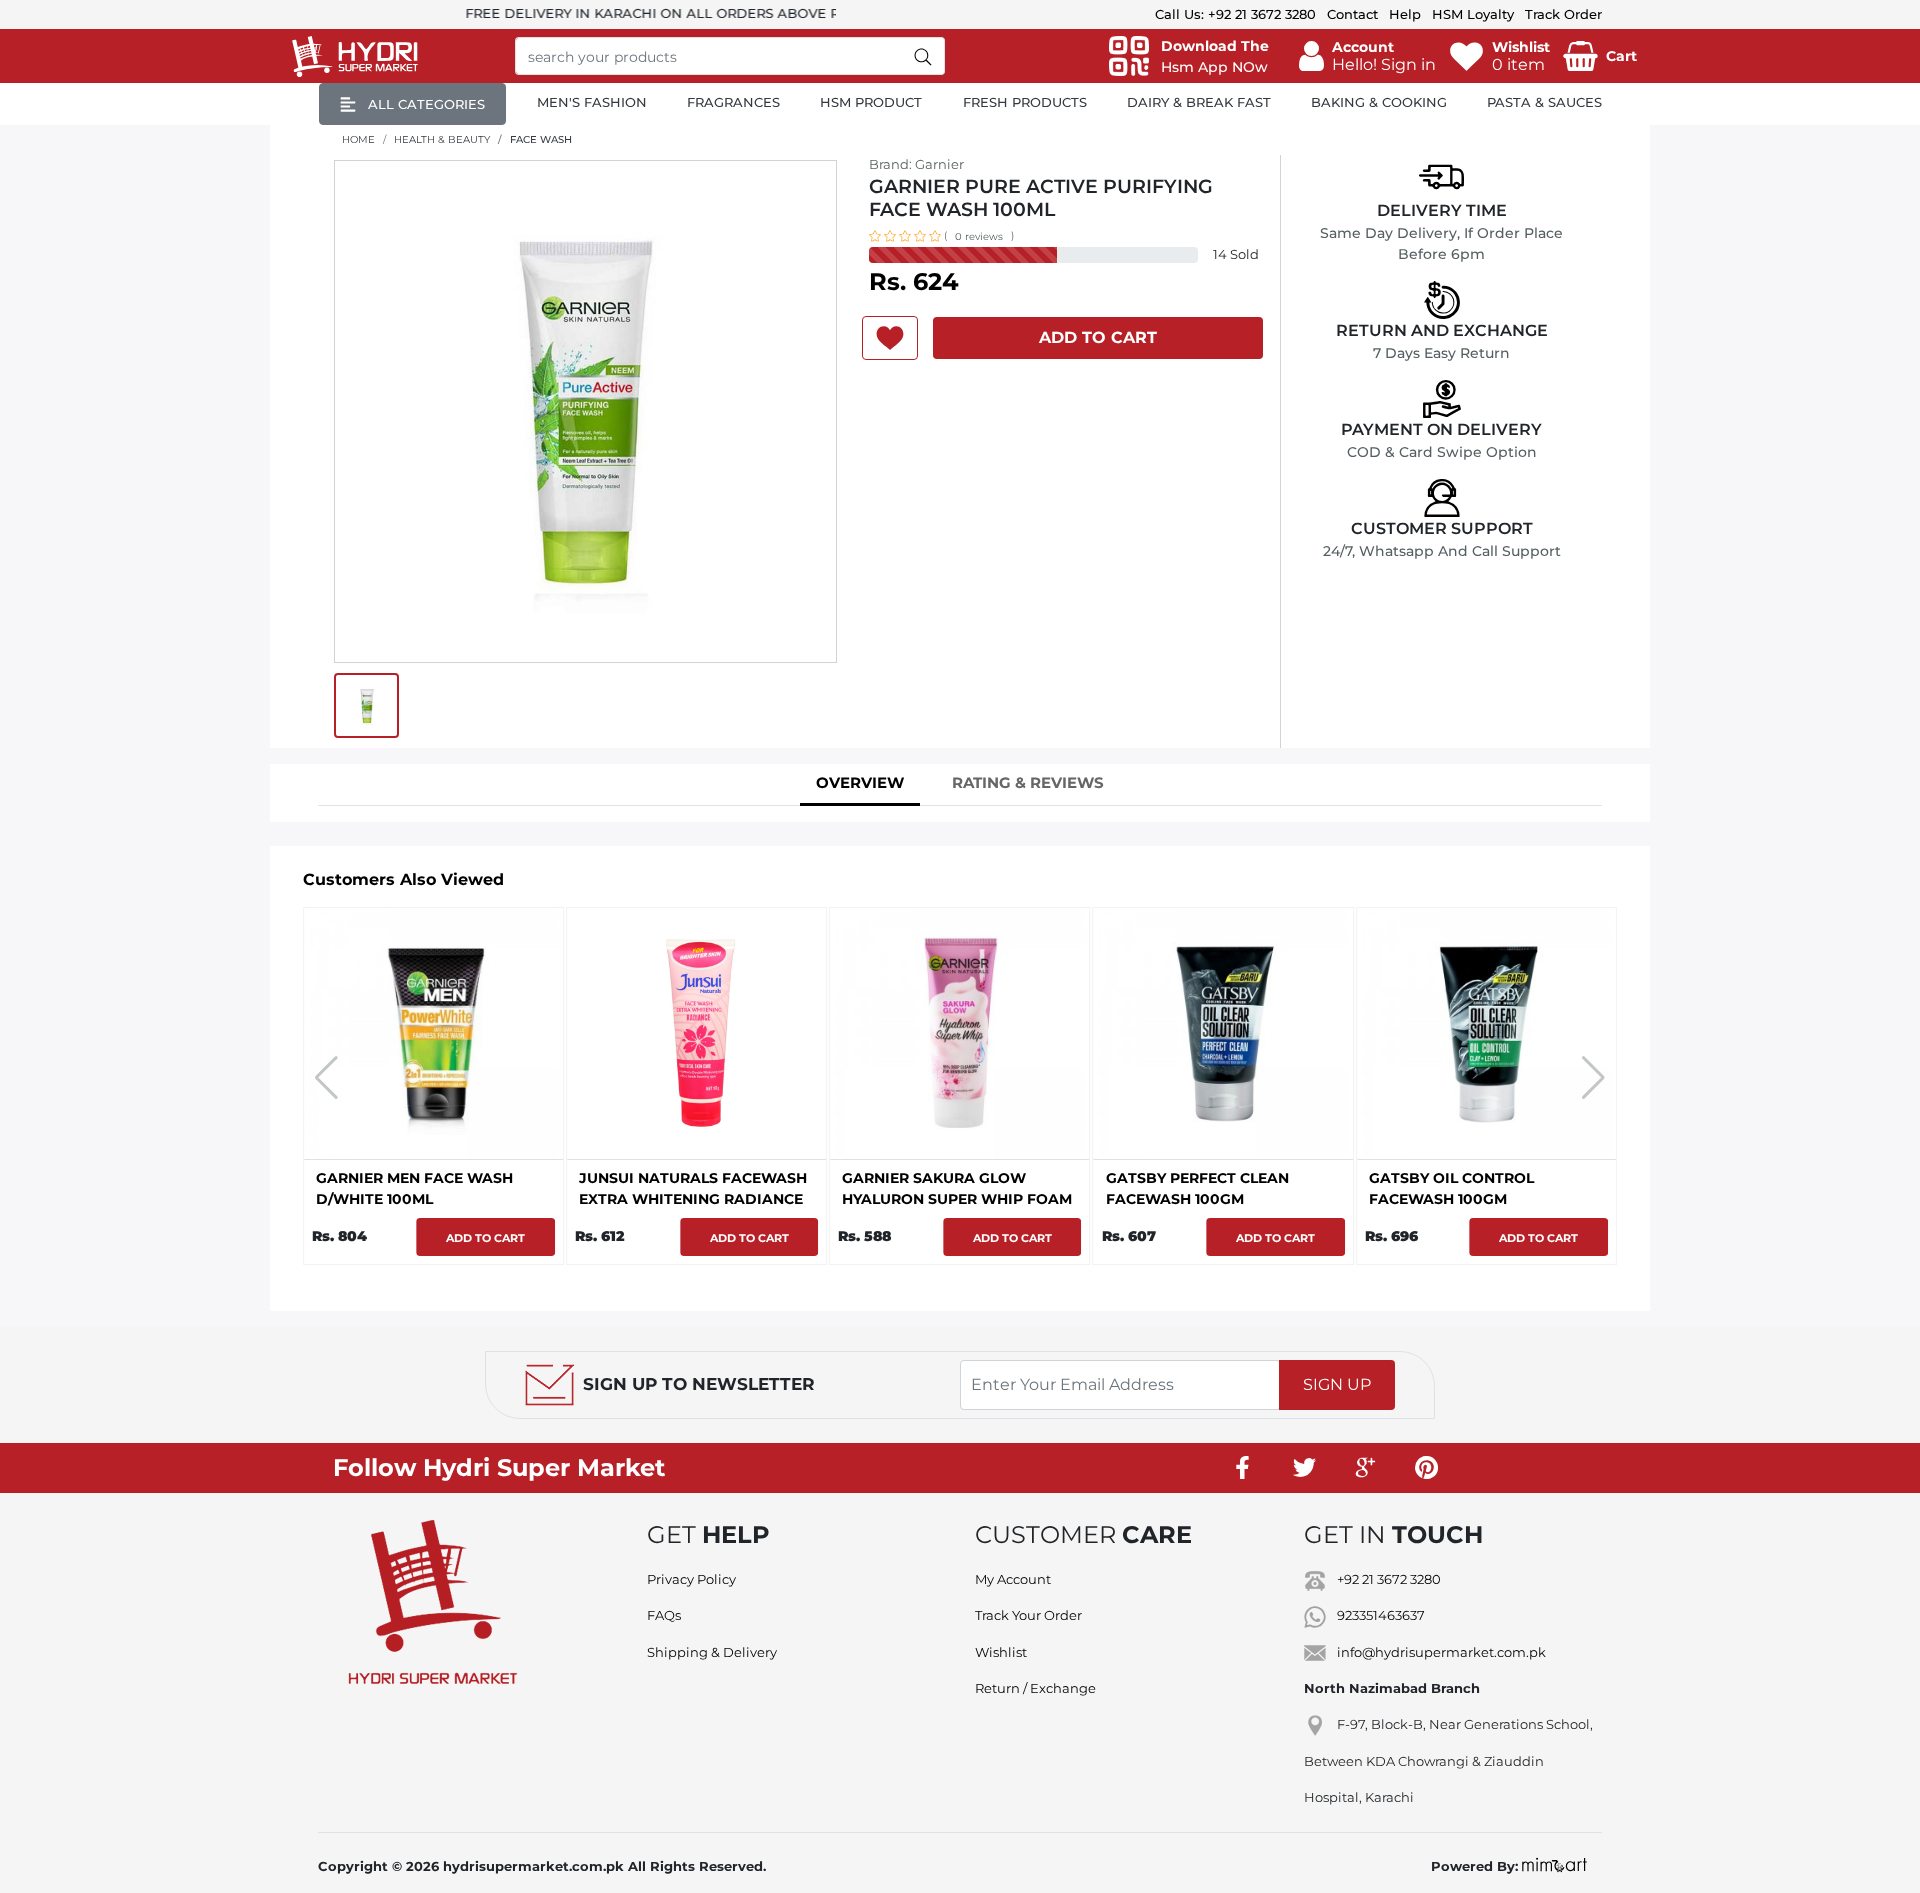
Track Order (1563, 14)
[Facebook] (1243, 1468)
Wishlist (1001, 1652)
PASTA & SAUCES (1544, 102)
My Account (1013, 1579)
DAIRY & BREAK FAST (1199, 102)
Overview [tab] (860, 782)
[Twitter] (1304, 1468)
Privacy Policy (691, 1579)
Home (358, 139)
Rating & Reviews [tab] (1028, 782)
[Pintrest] (1426, 1468)
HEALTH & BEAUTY (442, 139)
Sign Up (1337, 1384)
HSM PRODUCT (871, 102)
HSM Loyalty (1473, 14)
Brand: (916, 164)
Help (1405, 14)
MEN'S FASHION (592, 102)
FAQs (664, 1615)
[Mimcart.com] (1554, 1866)
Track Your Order (1028, 1615)
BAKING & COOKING (1379, 102)
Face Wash (541, 139)
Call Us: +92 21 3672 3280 (1235, 14)
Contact (1352, 14)
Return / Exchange (1035, 1688)
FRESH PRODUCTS (1025, 102)
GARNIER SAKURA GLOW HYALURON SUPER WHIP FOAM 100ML (694, 1199)
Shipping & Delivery (712, 1652)
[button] (1367, 56)
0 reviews (979, 236)
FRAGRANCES (733, 102)
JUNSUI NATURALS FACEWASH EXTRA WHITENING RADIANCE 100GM (430, 1199)
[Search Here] (923, 56)
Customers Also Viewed (403, 879)
